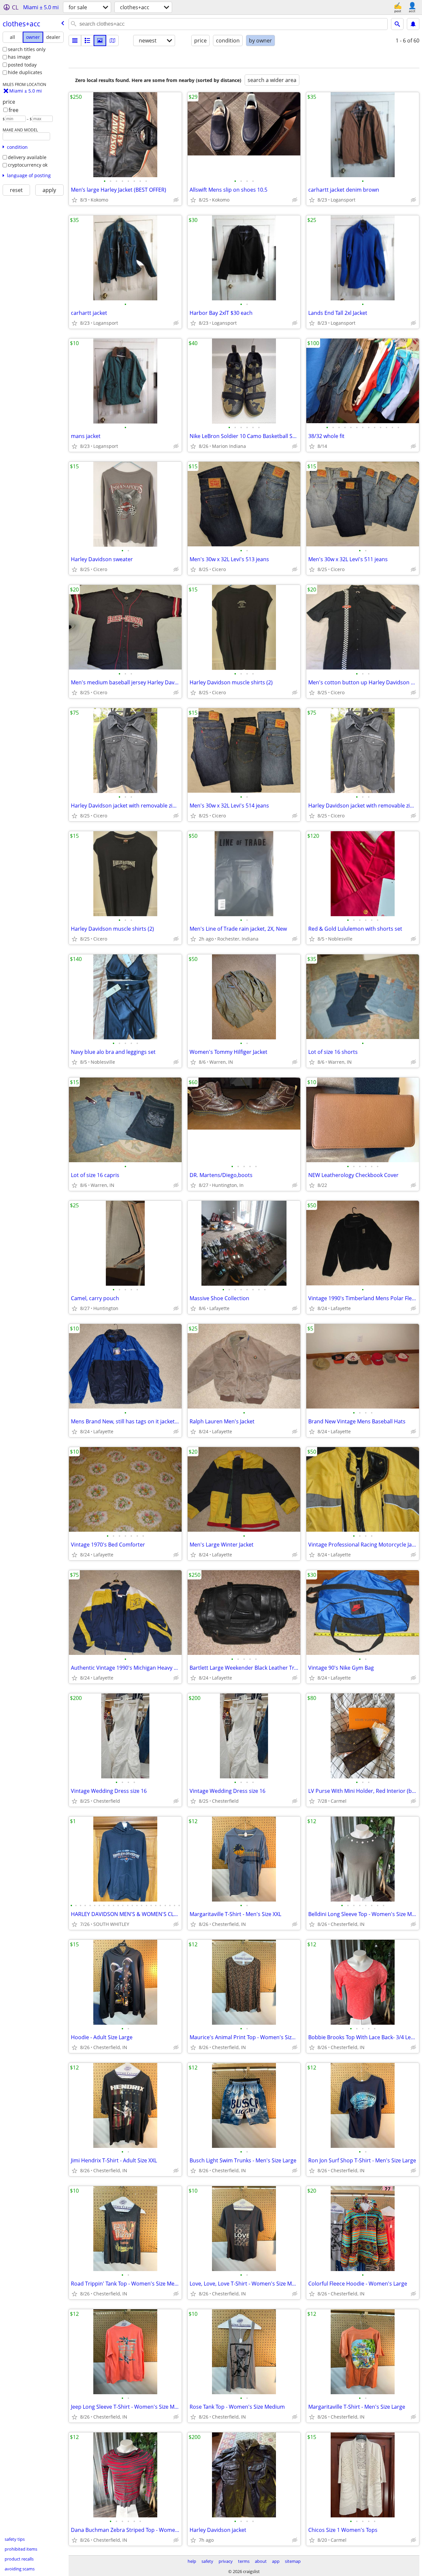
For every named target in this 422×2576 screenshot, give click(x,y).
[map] (112, 41)
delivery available (27, 157)
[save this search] (413, 24)
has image (19, 57)
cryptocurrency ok (28, 165)
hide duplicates (25, 72)
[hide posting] (176, 200)
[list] (75, 41)
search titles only (27, 49)
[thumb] (87, 41)
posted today (22, 65)
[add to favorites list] (75, 200)
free (14, 110)
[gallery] (100, 41)
